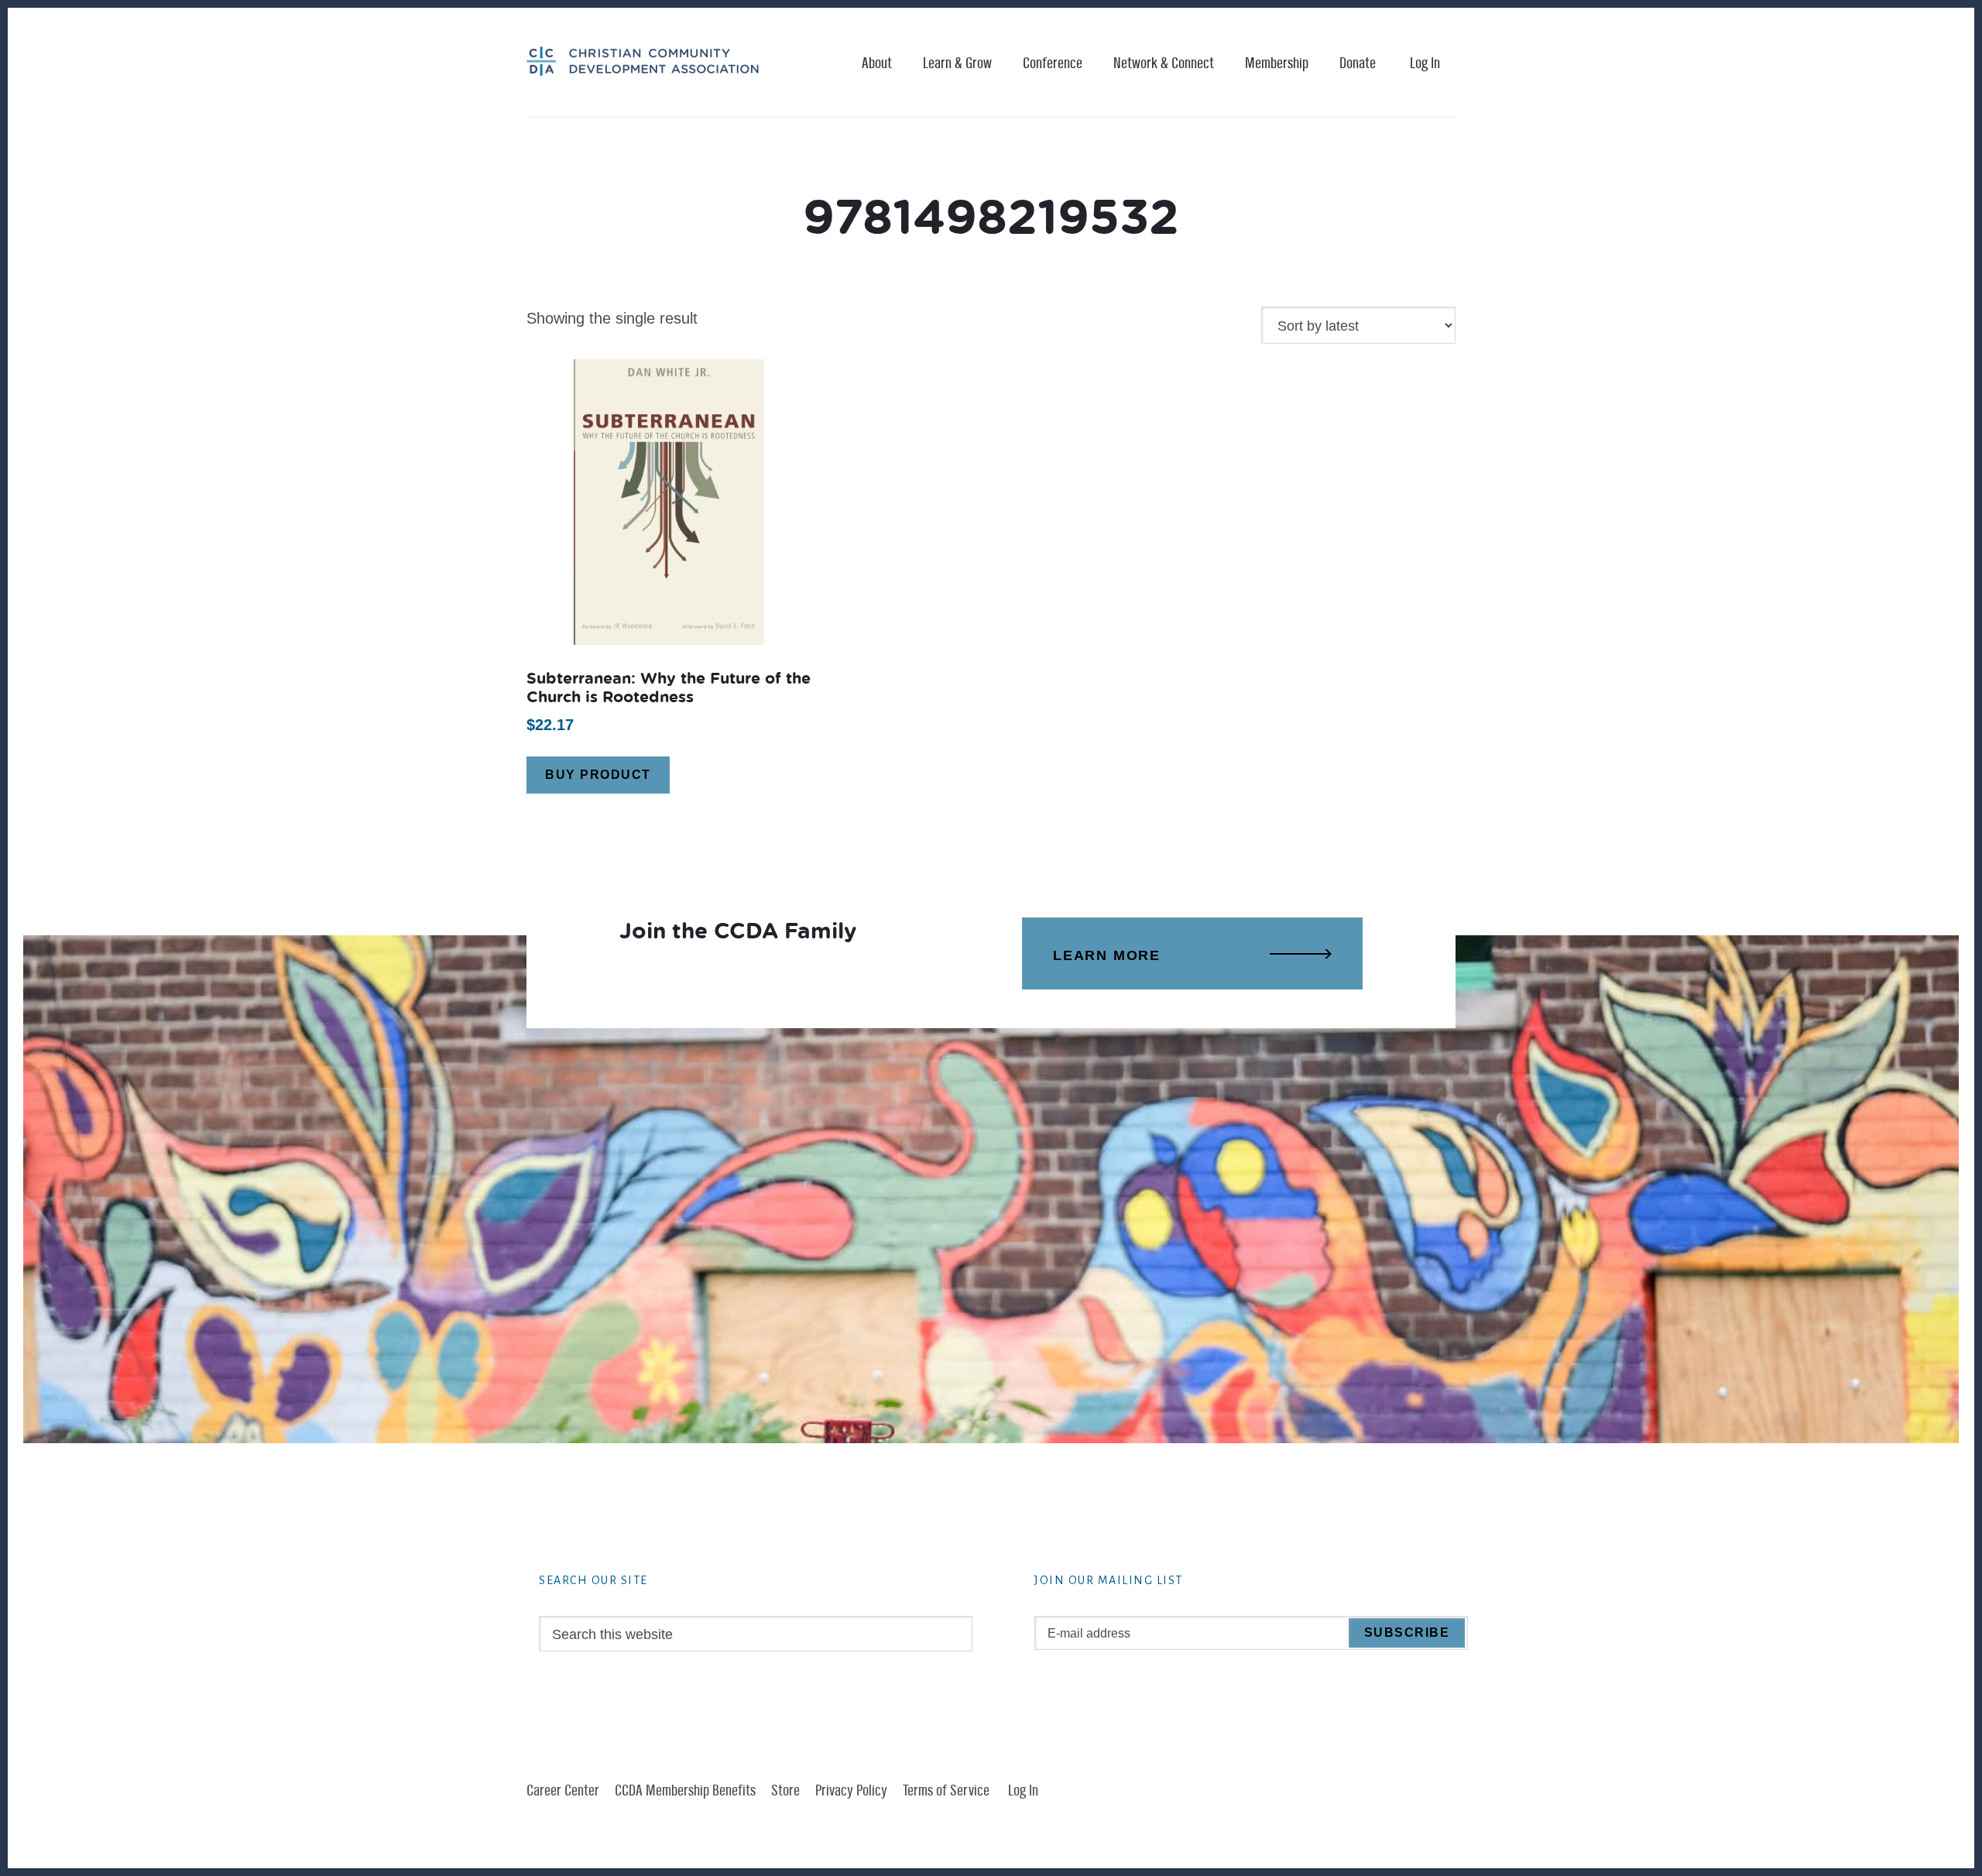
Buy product (598, 775)
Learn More (1107, 955)
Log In (1425, 63)
